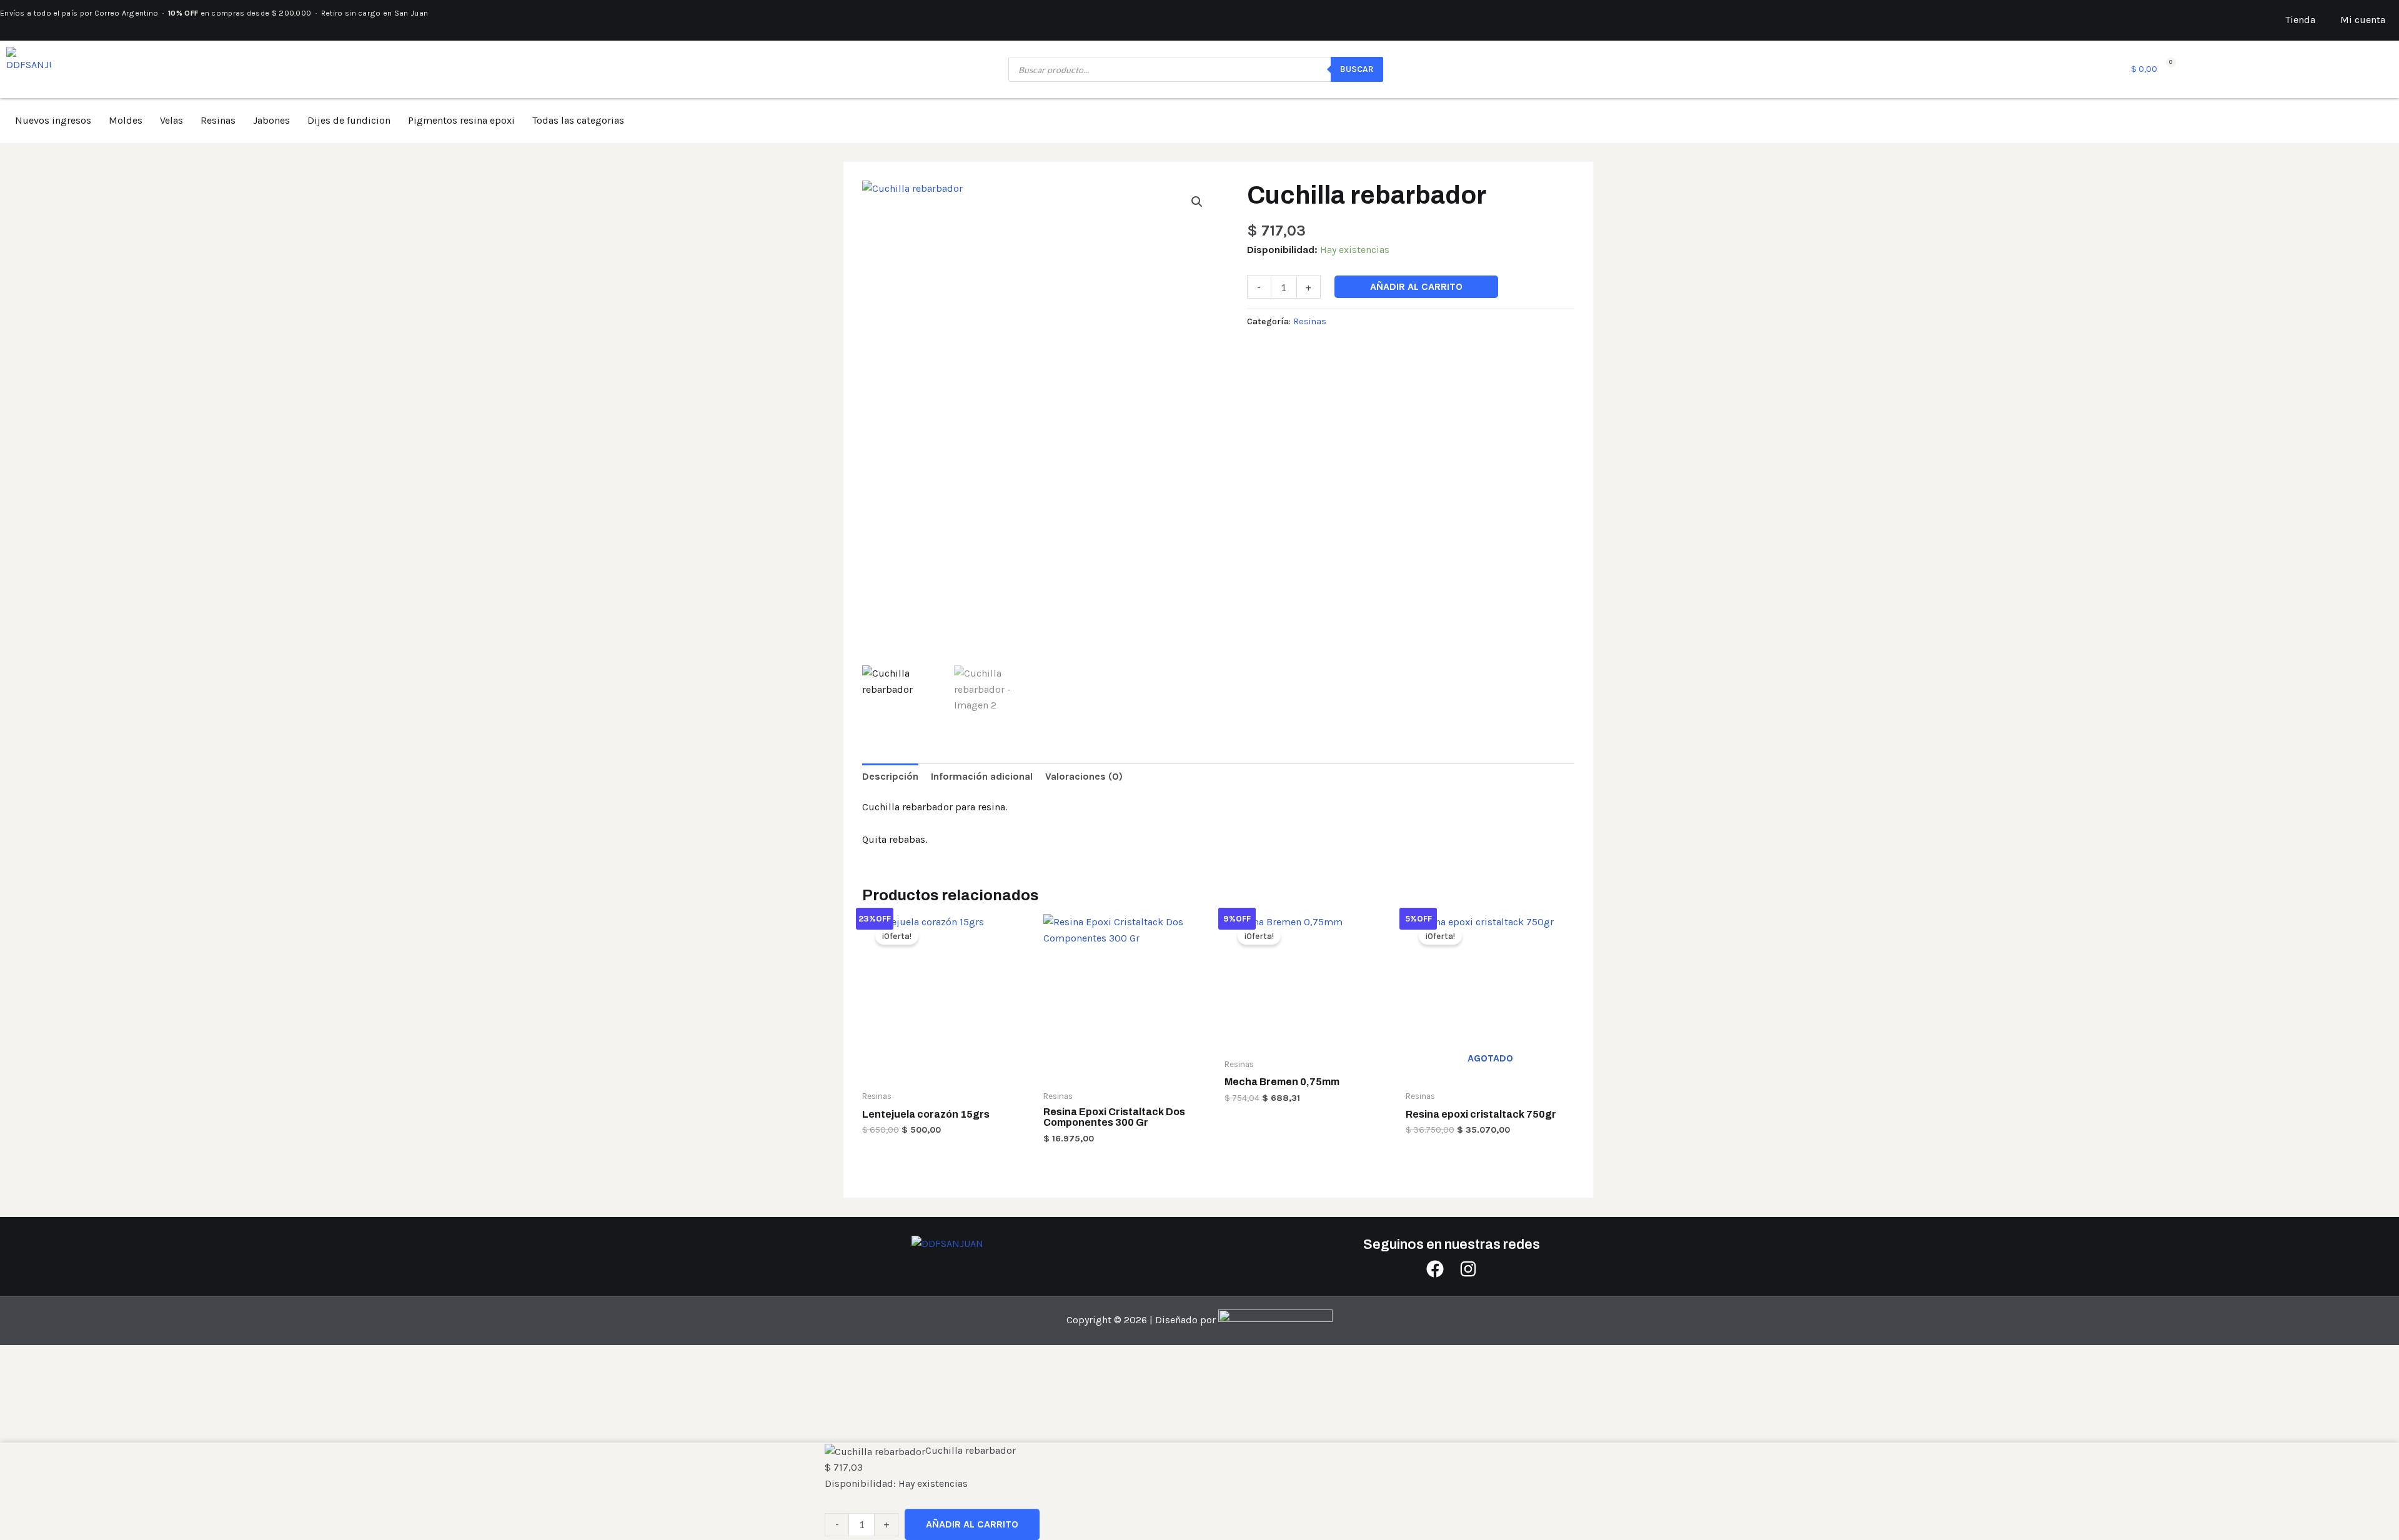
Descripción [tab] (890, 776)
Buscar (1357, 69)
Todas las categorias (578, 120)
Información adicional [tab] (982, 776)
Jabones (271, 120)
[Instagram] (1468, 1269)
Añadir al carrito (1416, 286)
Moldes (126, 120)
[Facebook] (1435, 1269)
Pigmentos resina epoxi (461, 120)
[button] (1197, 202)
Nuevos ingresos (53, 120)
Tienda (2300, 20)
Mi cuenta (2363, 20)
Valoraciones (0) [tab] (1084, 776)
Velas (171, 120)
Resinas (218, 120)
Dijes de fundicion (349, 120)
